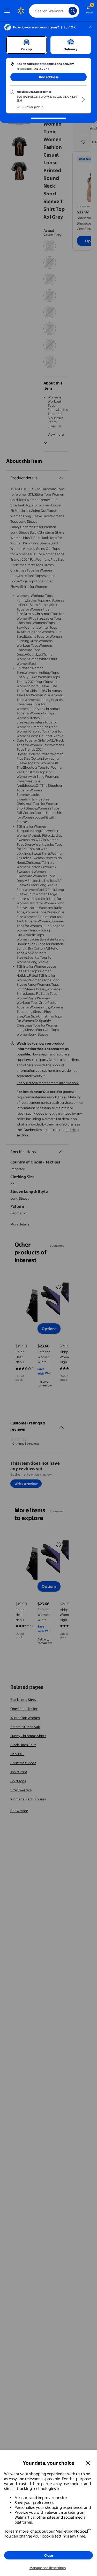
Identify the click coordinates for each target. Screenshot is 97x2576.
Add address (49, 77)
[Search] (73, 11)
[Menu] (8, 11)
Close (49, 2555)
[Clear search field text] (66, 11)
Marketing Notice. (71, 2531)
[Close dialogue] (88, 2463)
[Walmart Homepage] (21, 11)
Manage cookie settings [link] (48, 2568)
